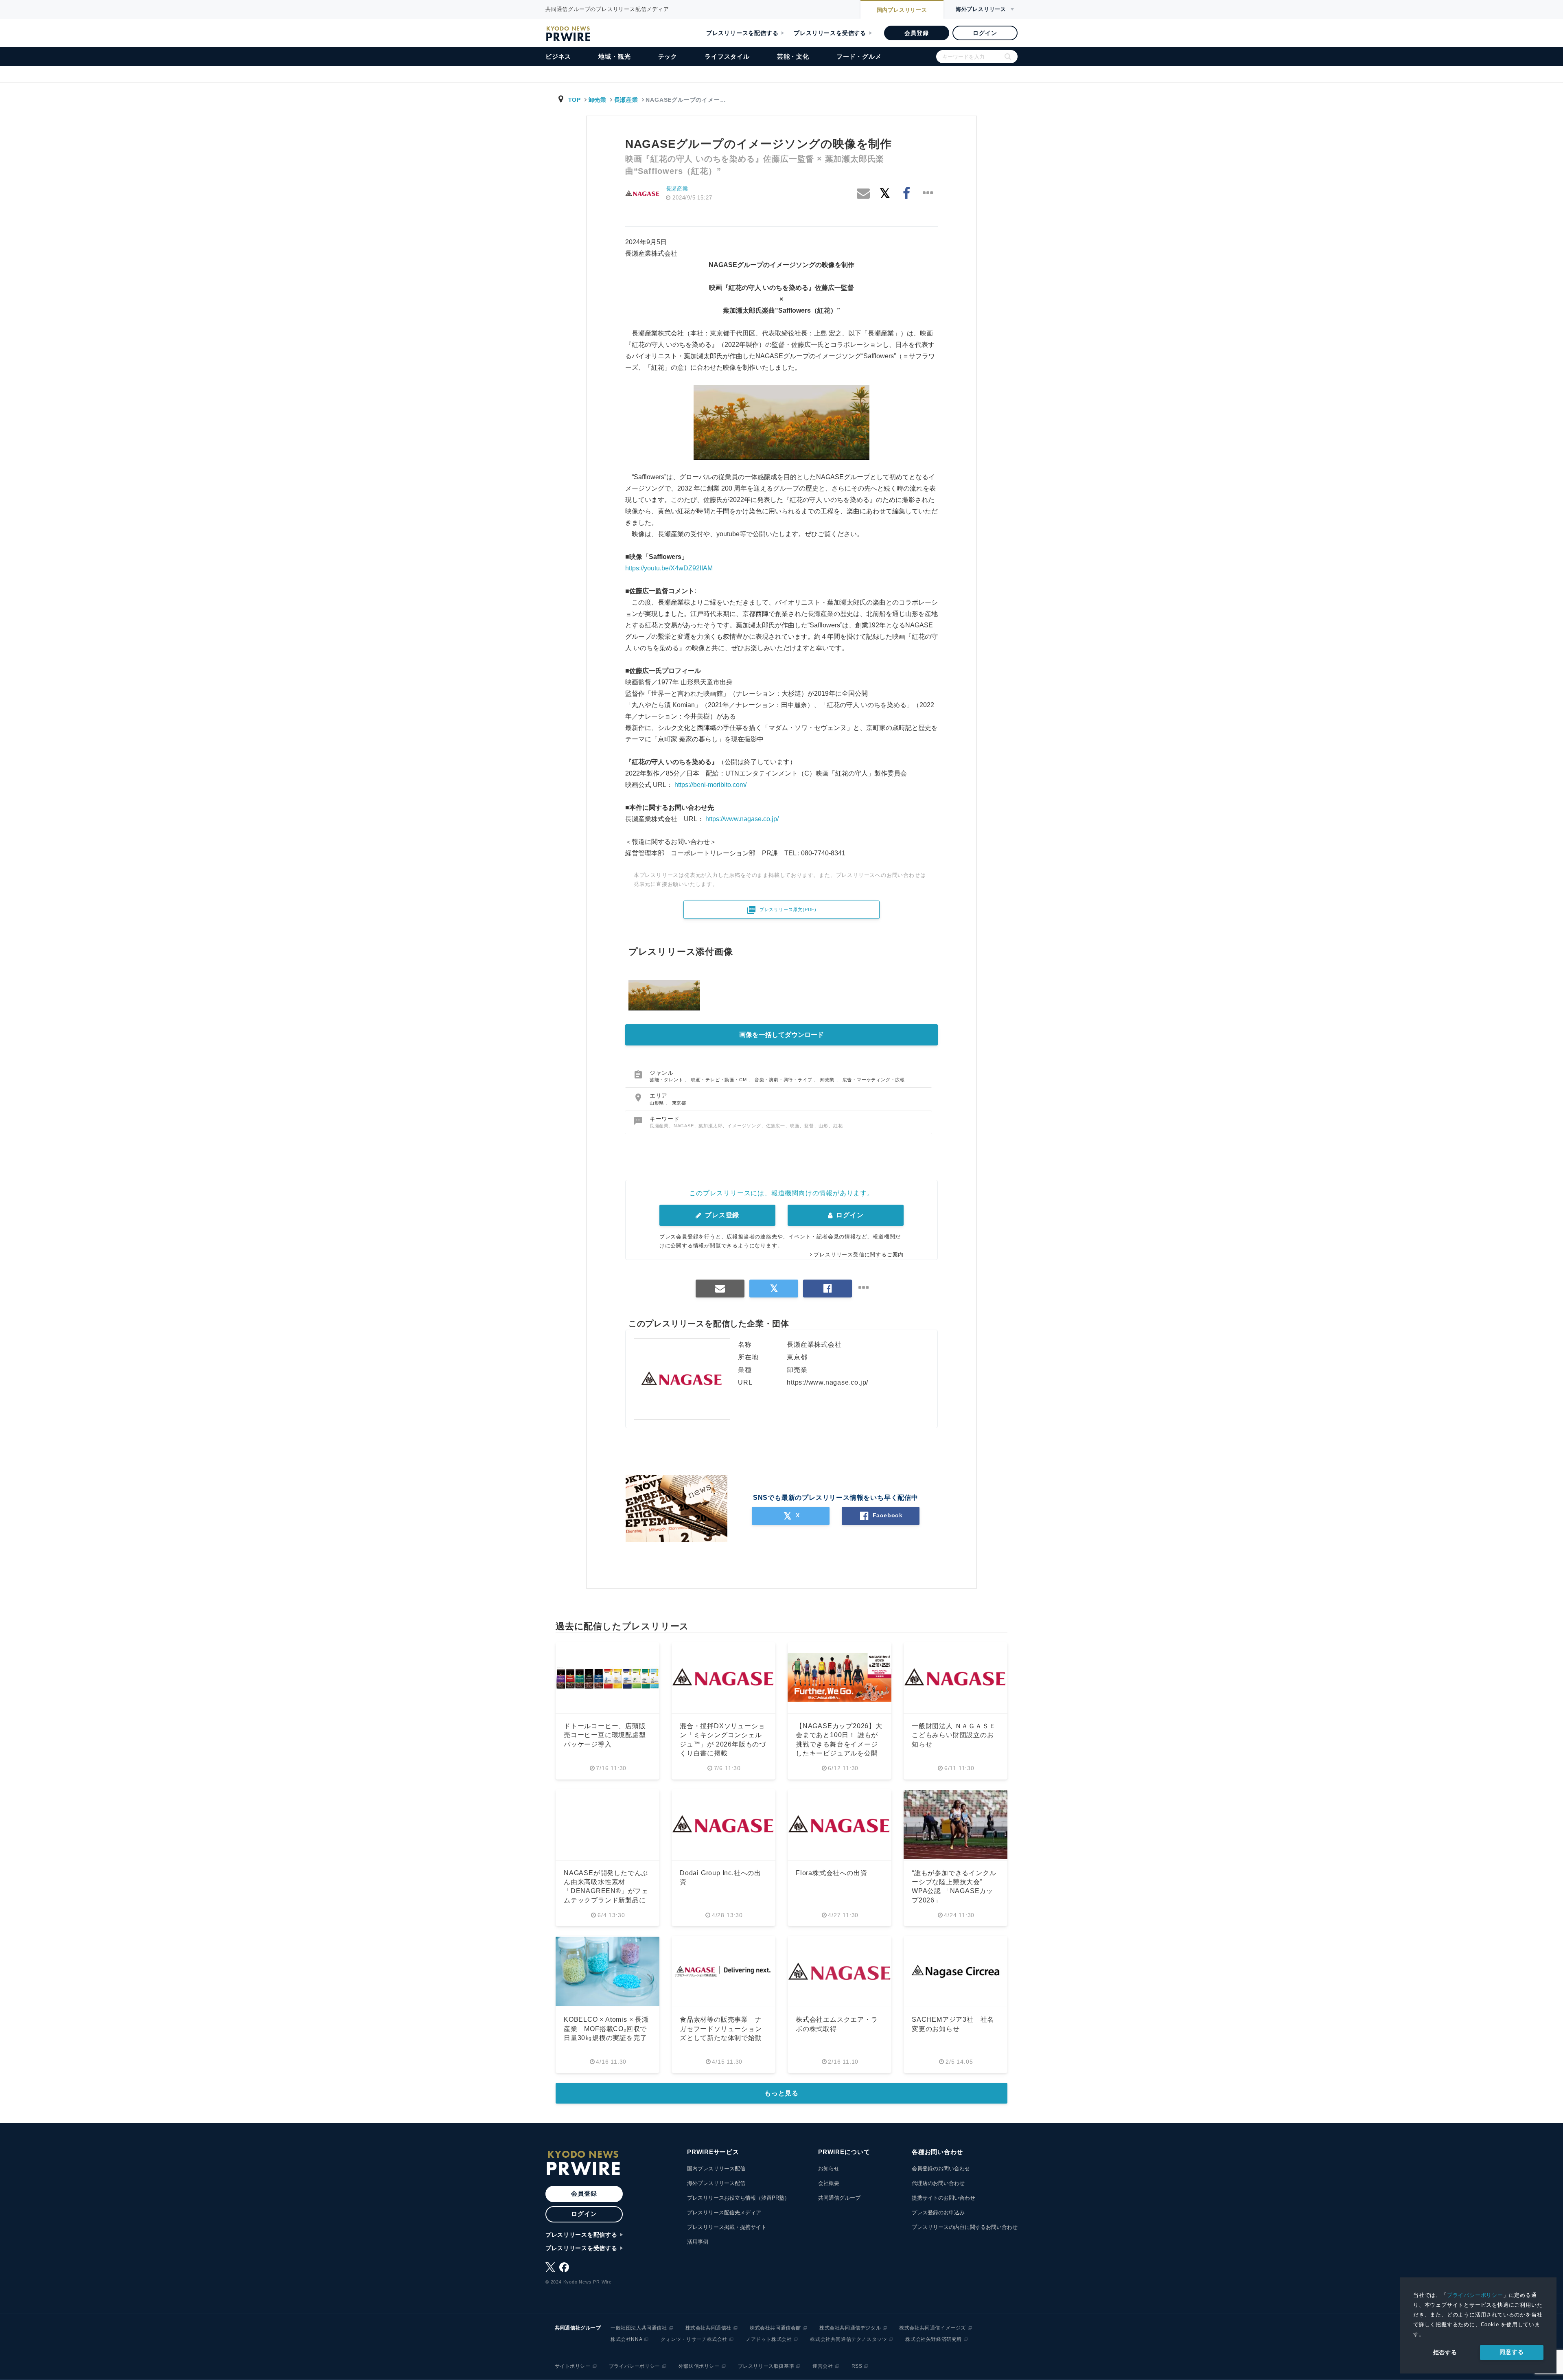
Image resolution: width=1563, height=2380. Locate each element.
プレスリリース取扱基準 (766, 2366)
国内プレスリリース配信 (716, 2169)
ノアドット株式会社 (769, 2339)
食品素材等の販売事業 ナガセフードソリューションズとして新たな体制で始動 (721, 2029)
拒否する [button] (1445, 2352)
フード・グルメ (859, 56)
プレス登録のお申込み (938, 2212)
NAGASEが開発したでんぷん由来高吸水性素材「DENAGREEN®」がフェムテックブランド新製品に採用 (606, 1891)
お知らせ (829, 2169)
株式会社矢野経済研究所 (934, 2339)
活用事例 (698, 2242)
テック (668, 56)
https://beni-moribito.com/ (710, 785)
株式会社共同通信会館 (775, 2328)
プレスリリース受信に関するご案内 (859, 1255)
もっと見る (781, 2093)
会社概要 (829, 2183)
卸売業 (598, 100)
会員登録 (916, 33)
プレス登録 (721, 1215)
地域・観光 (614, 56)
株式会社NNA (626, 2339)
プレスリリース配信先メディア (724, 2212)
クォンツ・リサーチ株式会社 (694, 2339)
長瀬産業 (626, 100)
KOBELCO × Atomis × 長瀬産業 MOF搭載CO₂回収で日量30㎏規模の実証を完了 (606, 2029)
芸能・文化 (793, 56)
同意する (1512, 2352)
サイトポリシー (573, 2366)
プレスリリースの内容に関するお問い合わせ (965, 2227)
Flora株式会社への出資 (831, 1873)
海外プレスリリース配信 (716, 2183)
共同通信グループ (839, 2198)
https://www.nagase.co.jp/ (742, 819)
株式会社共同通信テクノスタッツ (848, 2339)
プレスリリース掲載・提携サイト (727, 2227)
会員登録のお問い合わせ (941, 2169)
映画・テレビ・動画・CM (720, 1080)
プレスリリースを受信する (830, 33)
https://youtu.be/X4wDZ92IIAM (669, 568)
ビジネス (558, 56)
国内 (902, 10)
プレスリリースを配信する (742, 33)
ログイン (985, 33)
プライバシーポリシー (1475, 2295)
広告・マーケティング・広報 (874, 1080)
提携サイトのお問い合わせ (943, 2198)
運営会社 (823, 2366)
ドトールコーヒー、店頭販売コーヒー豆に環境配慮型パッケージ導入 (605, 1735)
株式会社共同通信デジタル (850, 2328)
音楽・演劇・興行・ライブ (784, 1080)
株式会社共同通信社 (708, 2328)
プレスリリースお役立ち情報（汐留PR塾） (738, 2198)
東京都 (679, 1103)
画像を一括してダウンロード (781, 1035)
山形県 (658, 1103)
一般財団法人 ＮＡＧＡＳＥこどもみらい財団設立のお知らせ (954, 1735)
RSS (857, 2366)
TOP (575, 100)
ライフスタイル (727, 56)
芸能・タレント (667, 1080)
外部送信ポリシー (699, 2366)
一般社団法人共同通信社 (639, 2328)
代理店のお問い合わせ (938, 2183)
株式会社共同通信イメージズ (933, 2328)
